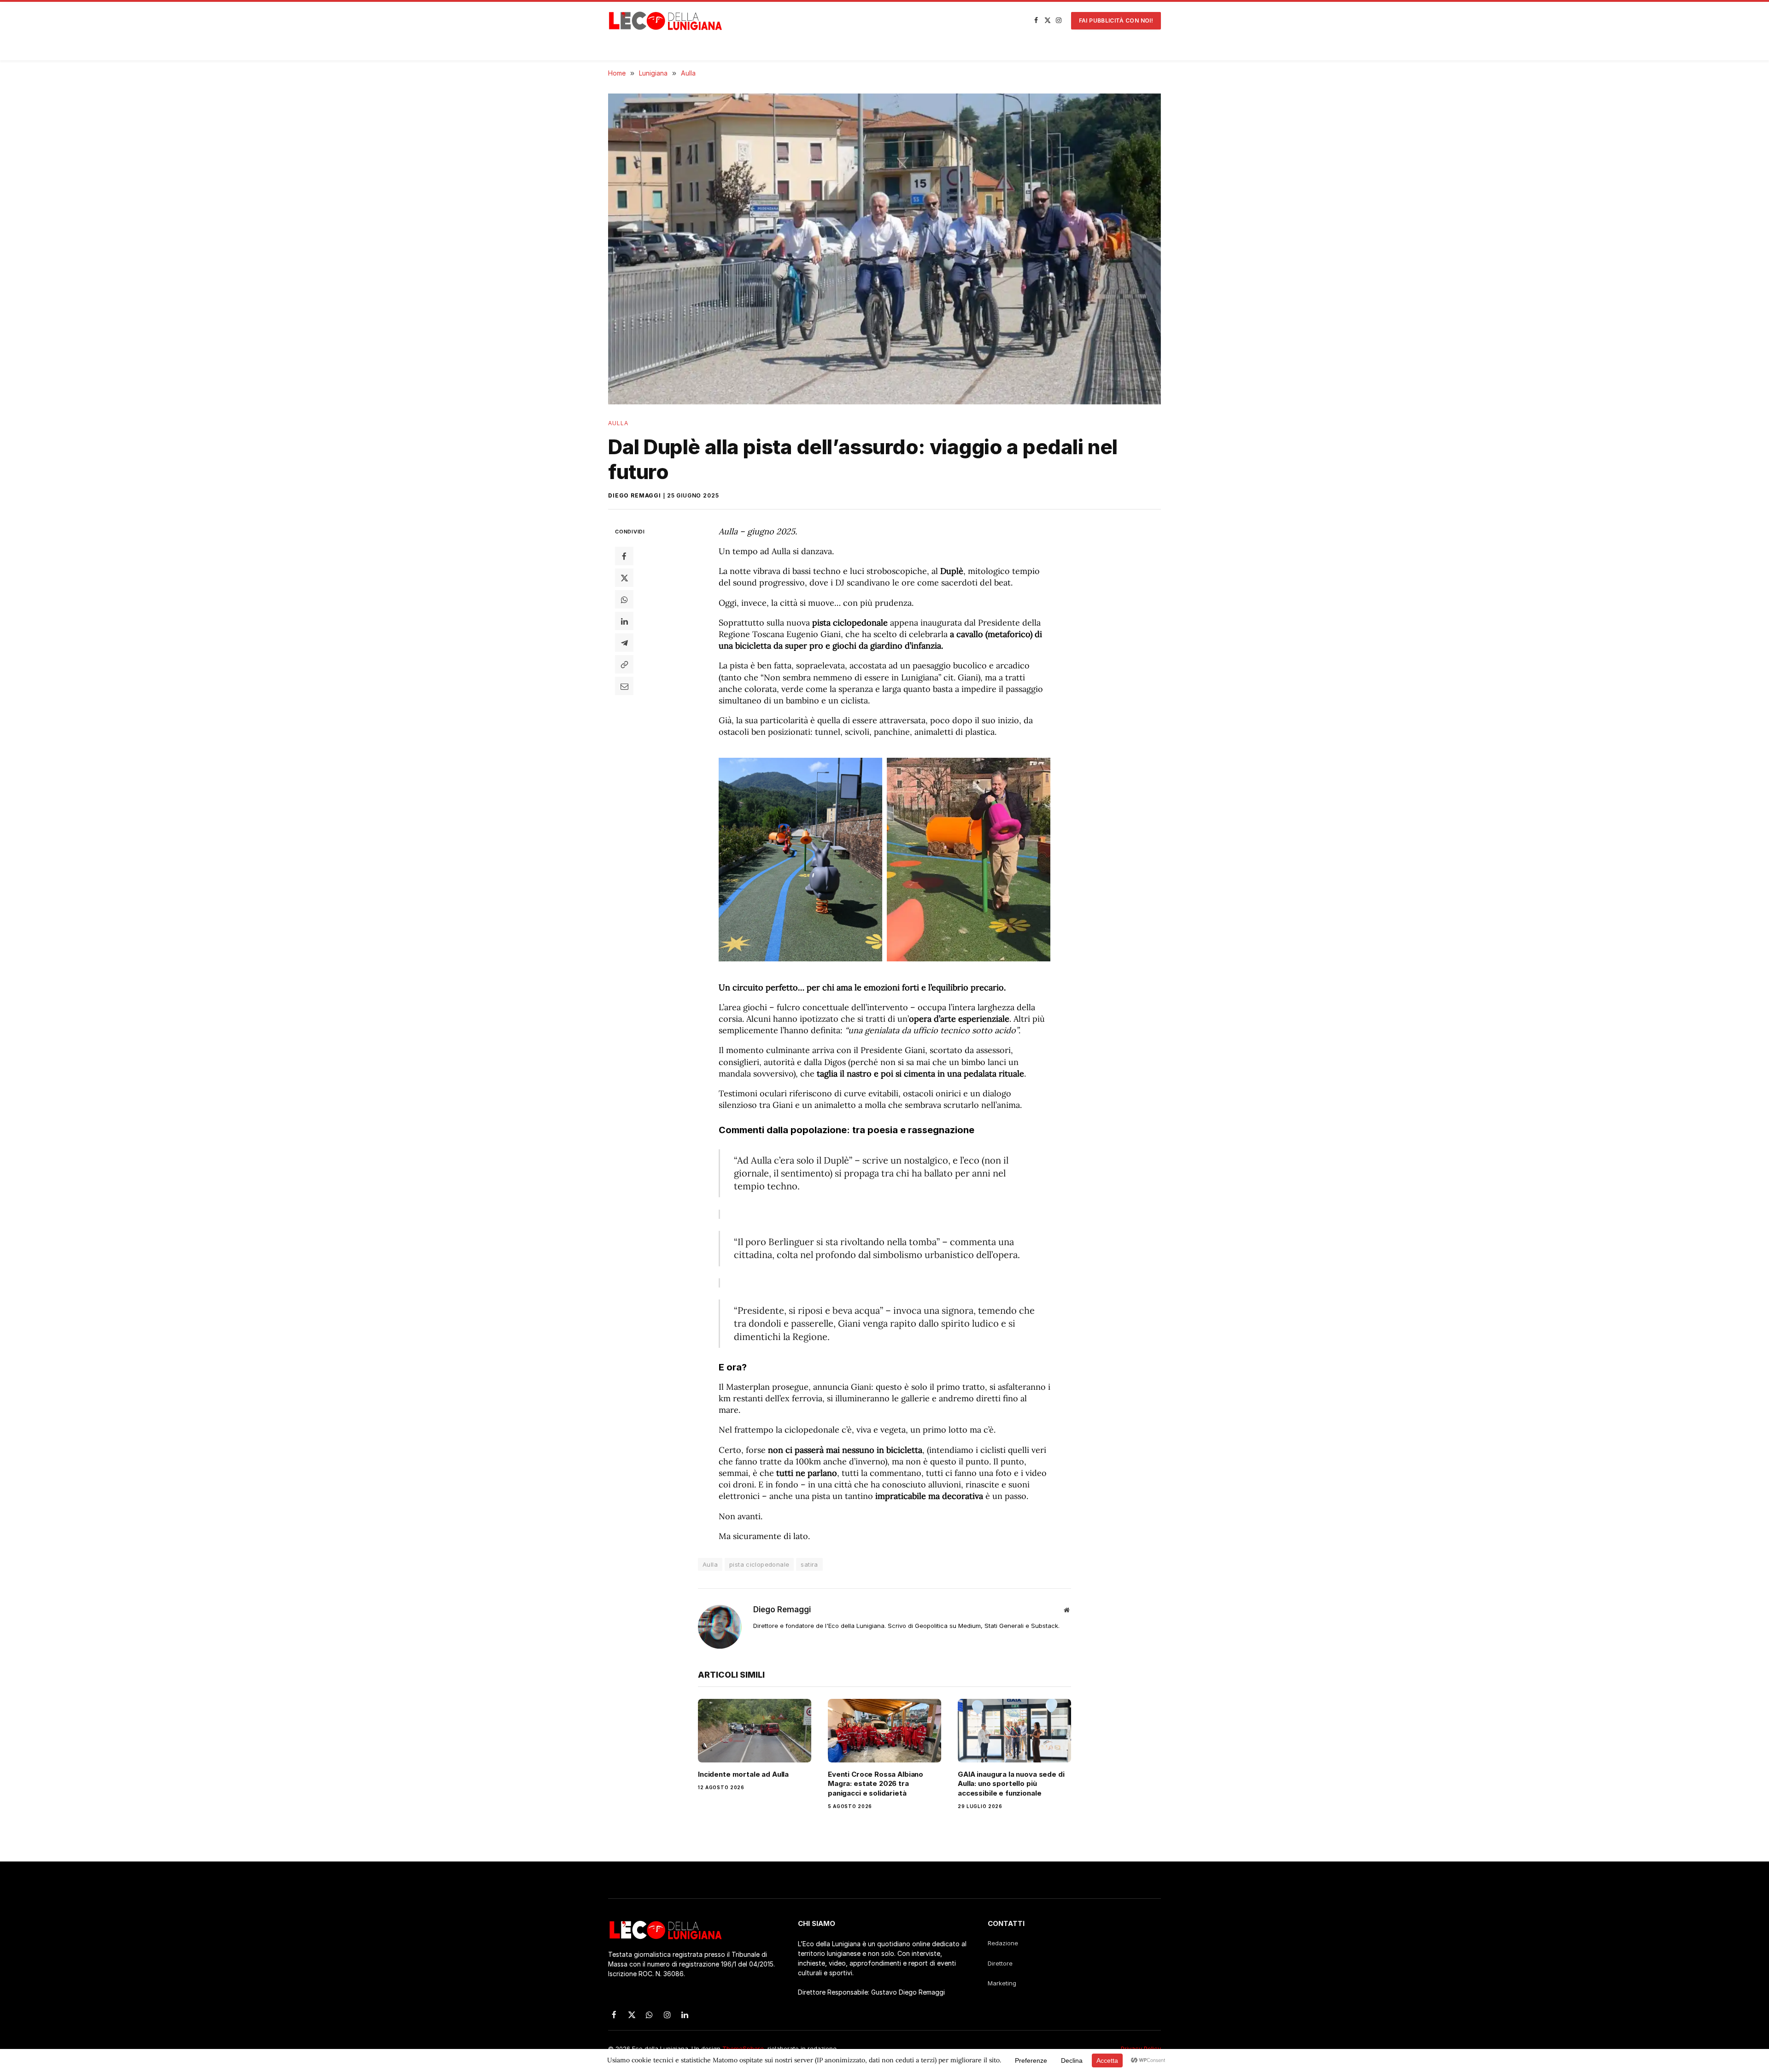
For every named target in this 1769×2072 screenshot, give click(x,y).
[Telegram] (624, 643)
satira (809, 1564)
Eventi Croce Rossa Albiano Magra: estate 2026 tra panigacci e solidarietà (876, 1784)
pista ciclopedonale (759, 1564)
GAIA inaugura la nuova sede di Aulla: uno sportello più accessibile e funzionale (1011, 1784)
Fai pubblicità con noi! (1116, 20)
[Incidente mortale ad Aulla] (755, 1731)
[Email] (624, 686)
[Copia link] (624, 664)
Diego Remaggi (635, 495)
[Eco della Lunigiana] (666, 21)
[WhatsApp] (624, 599)
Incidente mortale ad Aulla (743, 1774)
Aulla (618, 423)
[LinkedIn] (624, 621)
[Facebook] (624, 556)
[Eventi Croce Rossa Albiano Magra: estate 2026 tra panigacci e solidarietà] (884, 1731)
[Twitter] (624, 578)
